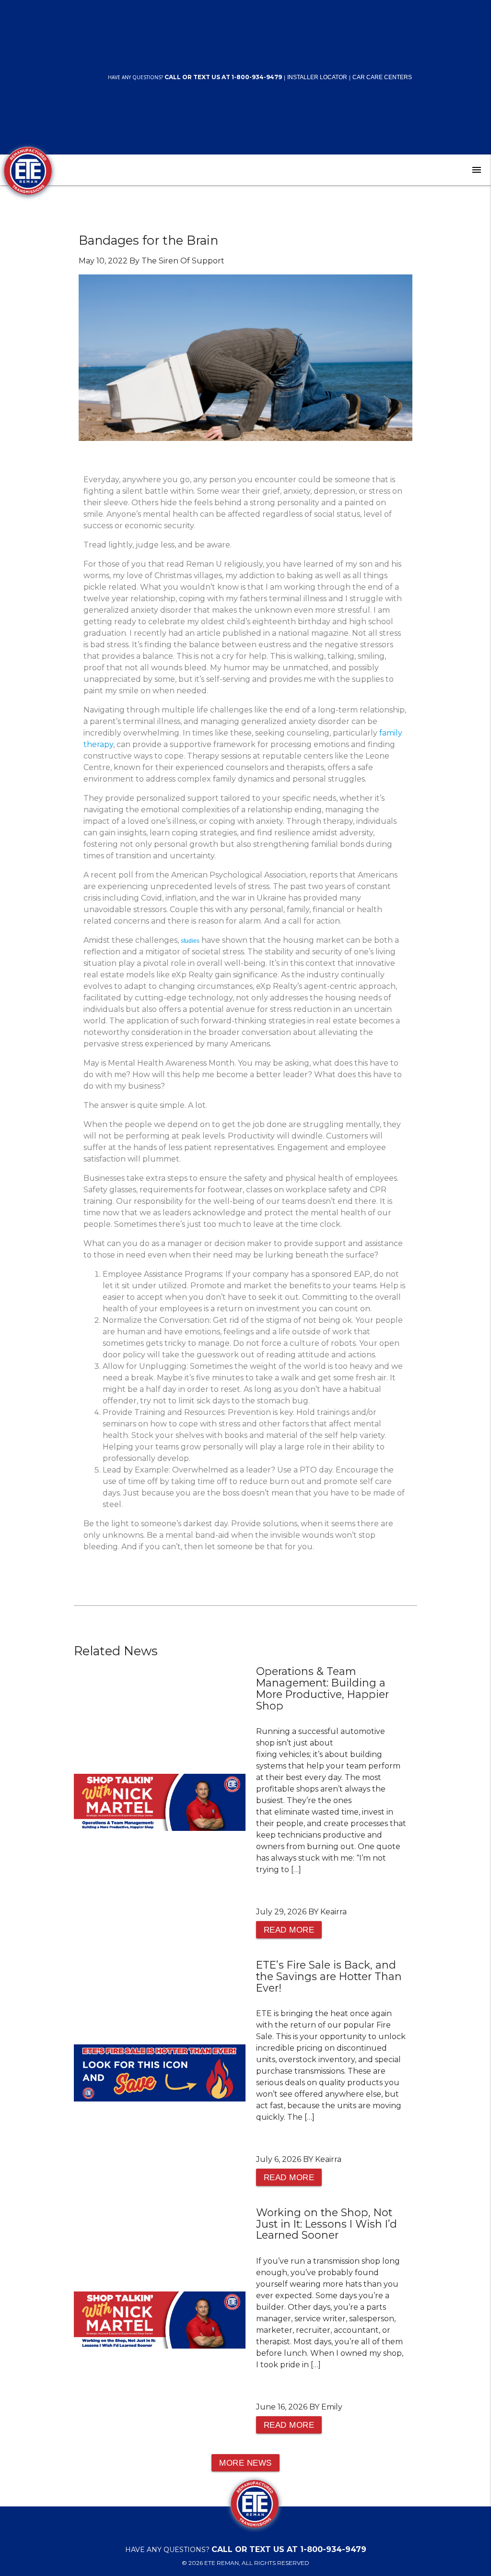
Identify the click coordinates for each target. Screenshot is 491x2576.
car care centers (382, 77)
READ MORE (289, 1930)
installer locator (317, 77)
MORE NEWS (245, 2463)
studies (190, 941)
